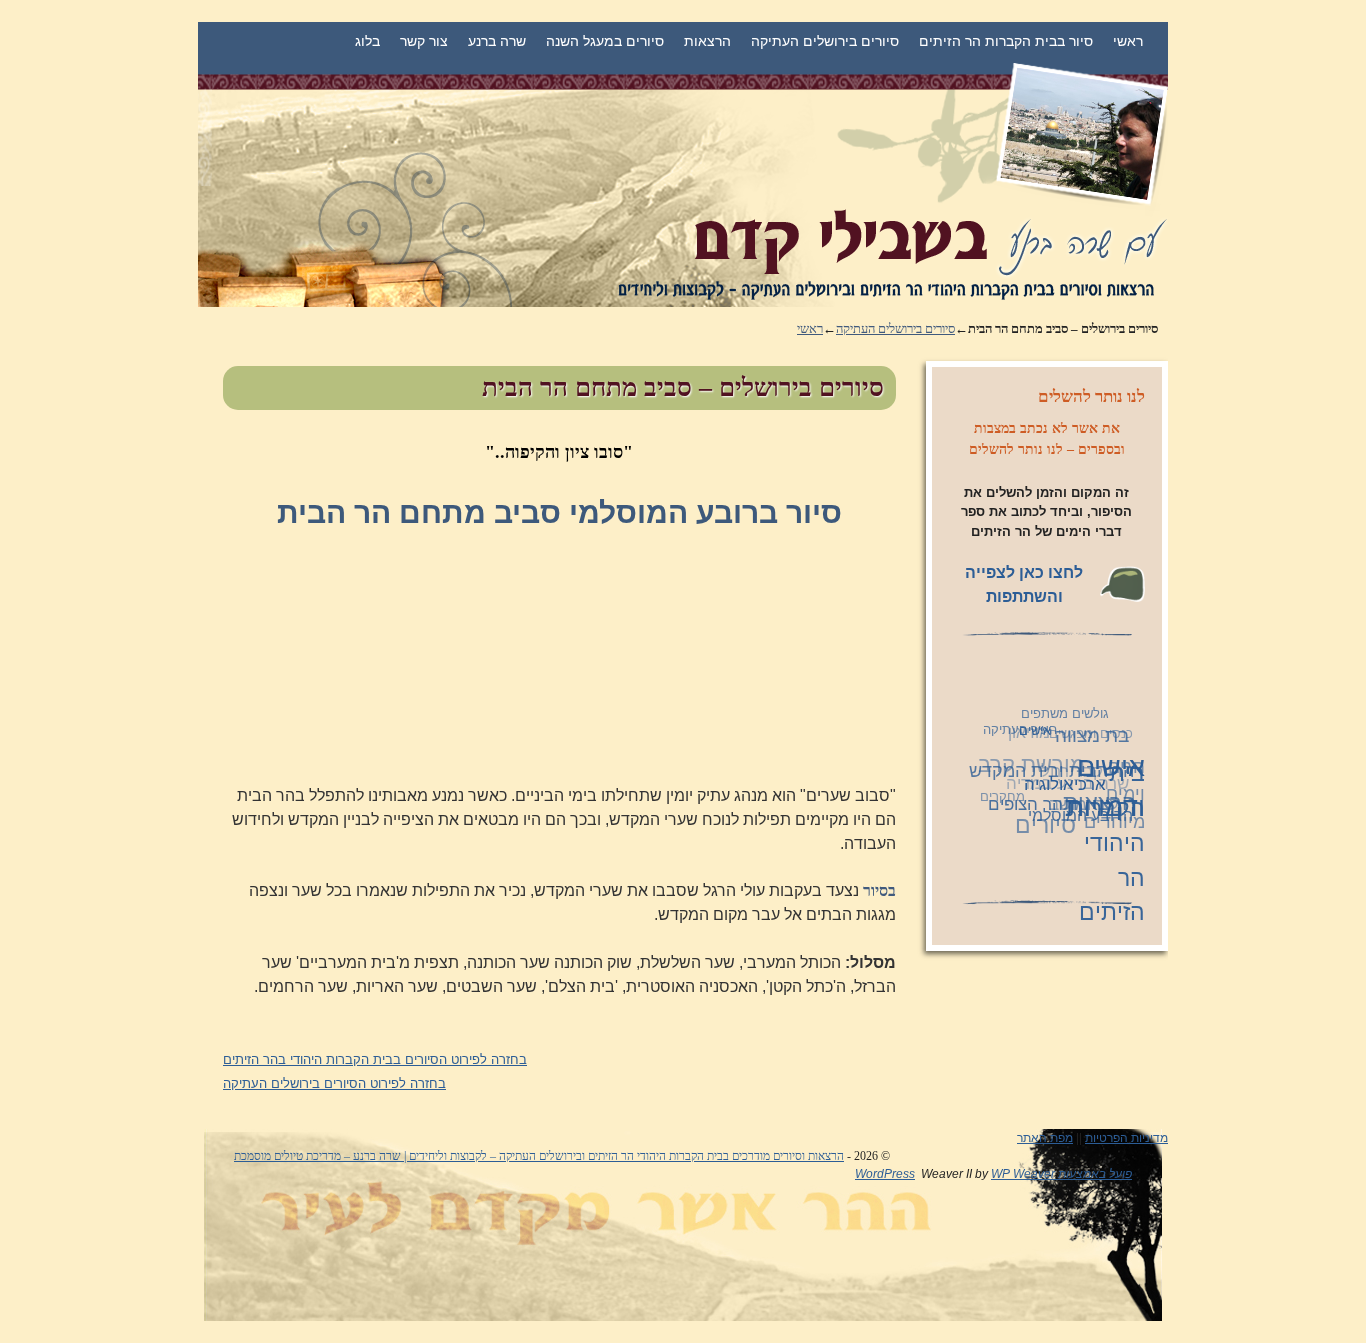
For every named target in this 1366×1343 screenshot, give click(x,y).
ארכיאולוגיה (1062, 788)
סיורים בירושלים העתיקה (825, 41)
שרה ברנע (497, 41)
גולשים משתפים (1068, 714)
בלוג (367, 41)
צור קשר (424, 41)
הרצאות (707, 41)
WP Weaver (1023, 1174)
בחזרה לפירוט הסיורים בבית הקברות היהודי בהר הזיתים (375, 1059)
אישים (1036, 733)
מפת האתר (1045, 1138)
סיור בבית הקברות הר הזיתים (1006, 41)
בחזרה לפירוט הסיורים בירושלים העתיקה (334, 1083)
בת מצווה (1094, 738)
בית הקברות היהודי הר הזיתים (1106, 847)
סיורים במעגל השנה (605, 41)
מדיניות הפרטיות (1126, 1138)
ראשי (1128, 41)
